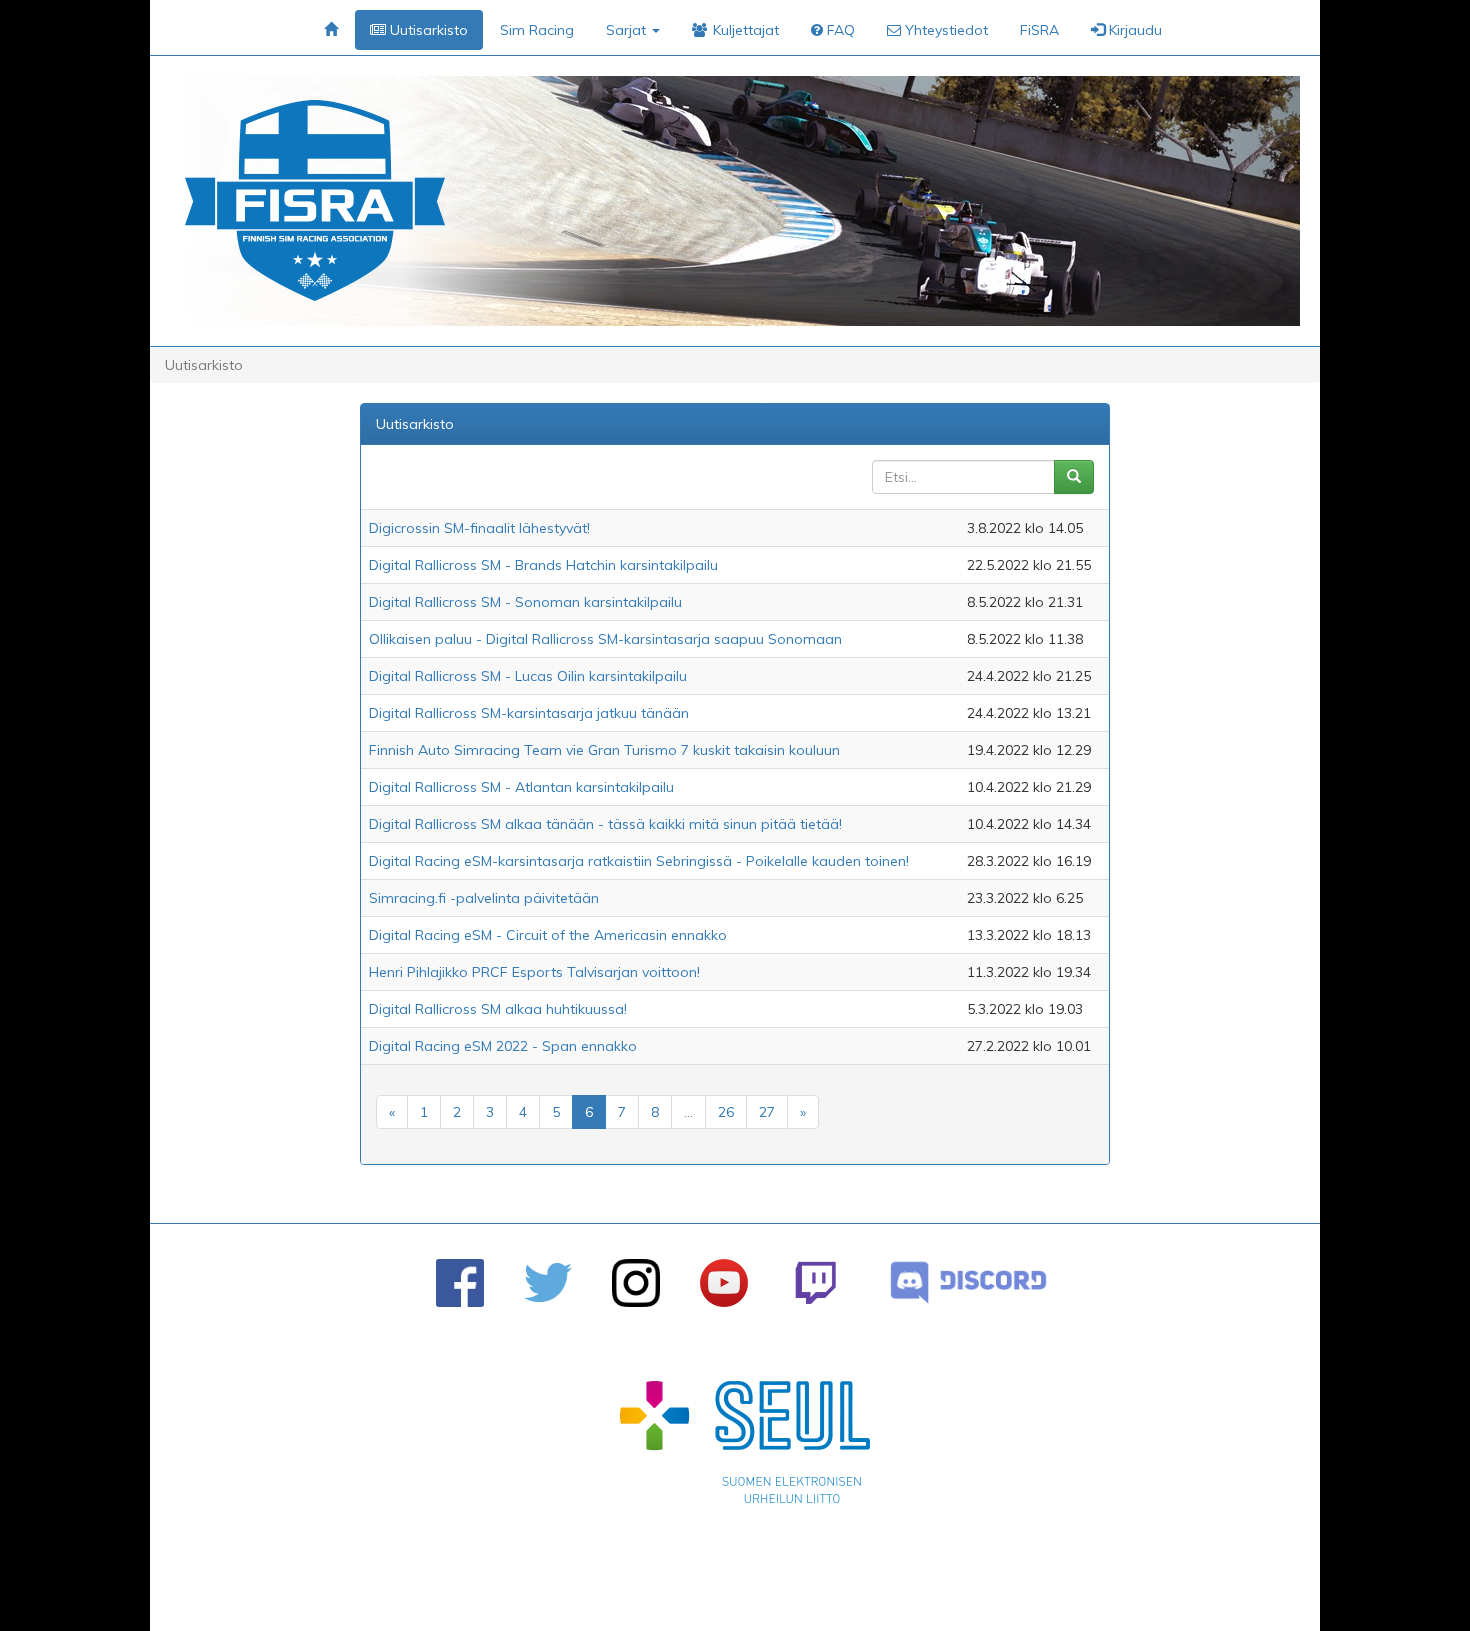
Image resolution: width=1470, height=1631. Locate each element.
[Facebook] (460, 1283)
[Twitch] (815, 1282)
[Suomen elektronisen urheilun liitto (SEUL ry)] (745, 1447)
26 (726, 1112)
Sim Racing (537, 30)
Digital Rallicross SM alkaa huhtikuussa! (498, 1009)
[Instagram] (636, 1283)
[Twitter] (548, 1282)
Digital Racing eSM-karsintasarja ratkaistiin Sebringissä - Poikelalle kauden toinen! (639, 861)
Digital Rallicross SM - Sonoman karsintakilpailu (525, 602)
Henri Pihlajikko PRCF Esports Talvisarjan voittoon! (534, 972)
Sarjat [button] (628, 30)
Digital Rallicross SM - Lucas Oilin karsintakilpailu (528, 676)
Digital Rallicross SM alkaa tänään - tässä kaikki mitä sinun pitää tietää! (605, 824)
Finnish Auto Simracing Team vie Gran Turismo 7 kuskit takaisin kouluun (604, 750)
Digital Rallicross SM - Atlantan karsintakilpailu (521, 787)
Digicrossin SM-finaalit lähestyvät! (479, 528)
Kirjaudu (1133, 30)
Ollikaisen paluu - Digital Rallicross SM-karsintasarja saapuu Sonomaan (605, 639)
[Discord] (968, 1282)
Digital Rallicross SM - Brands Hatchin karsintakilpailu (543, 565)
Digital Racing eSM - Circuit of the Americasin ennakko (548, 935)
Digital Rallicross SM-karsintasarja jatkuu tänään (529, 713)
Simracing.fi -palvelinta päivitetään (484, 898)
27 (767, 1112)
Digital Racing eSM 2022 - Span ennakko (503, 1046)
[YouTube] (724, 1283)
